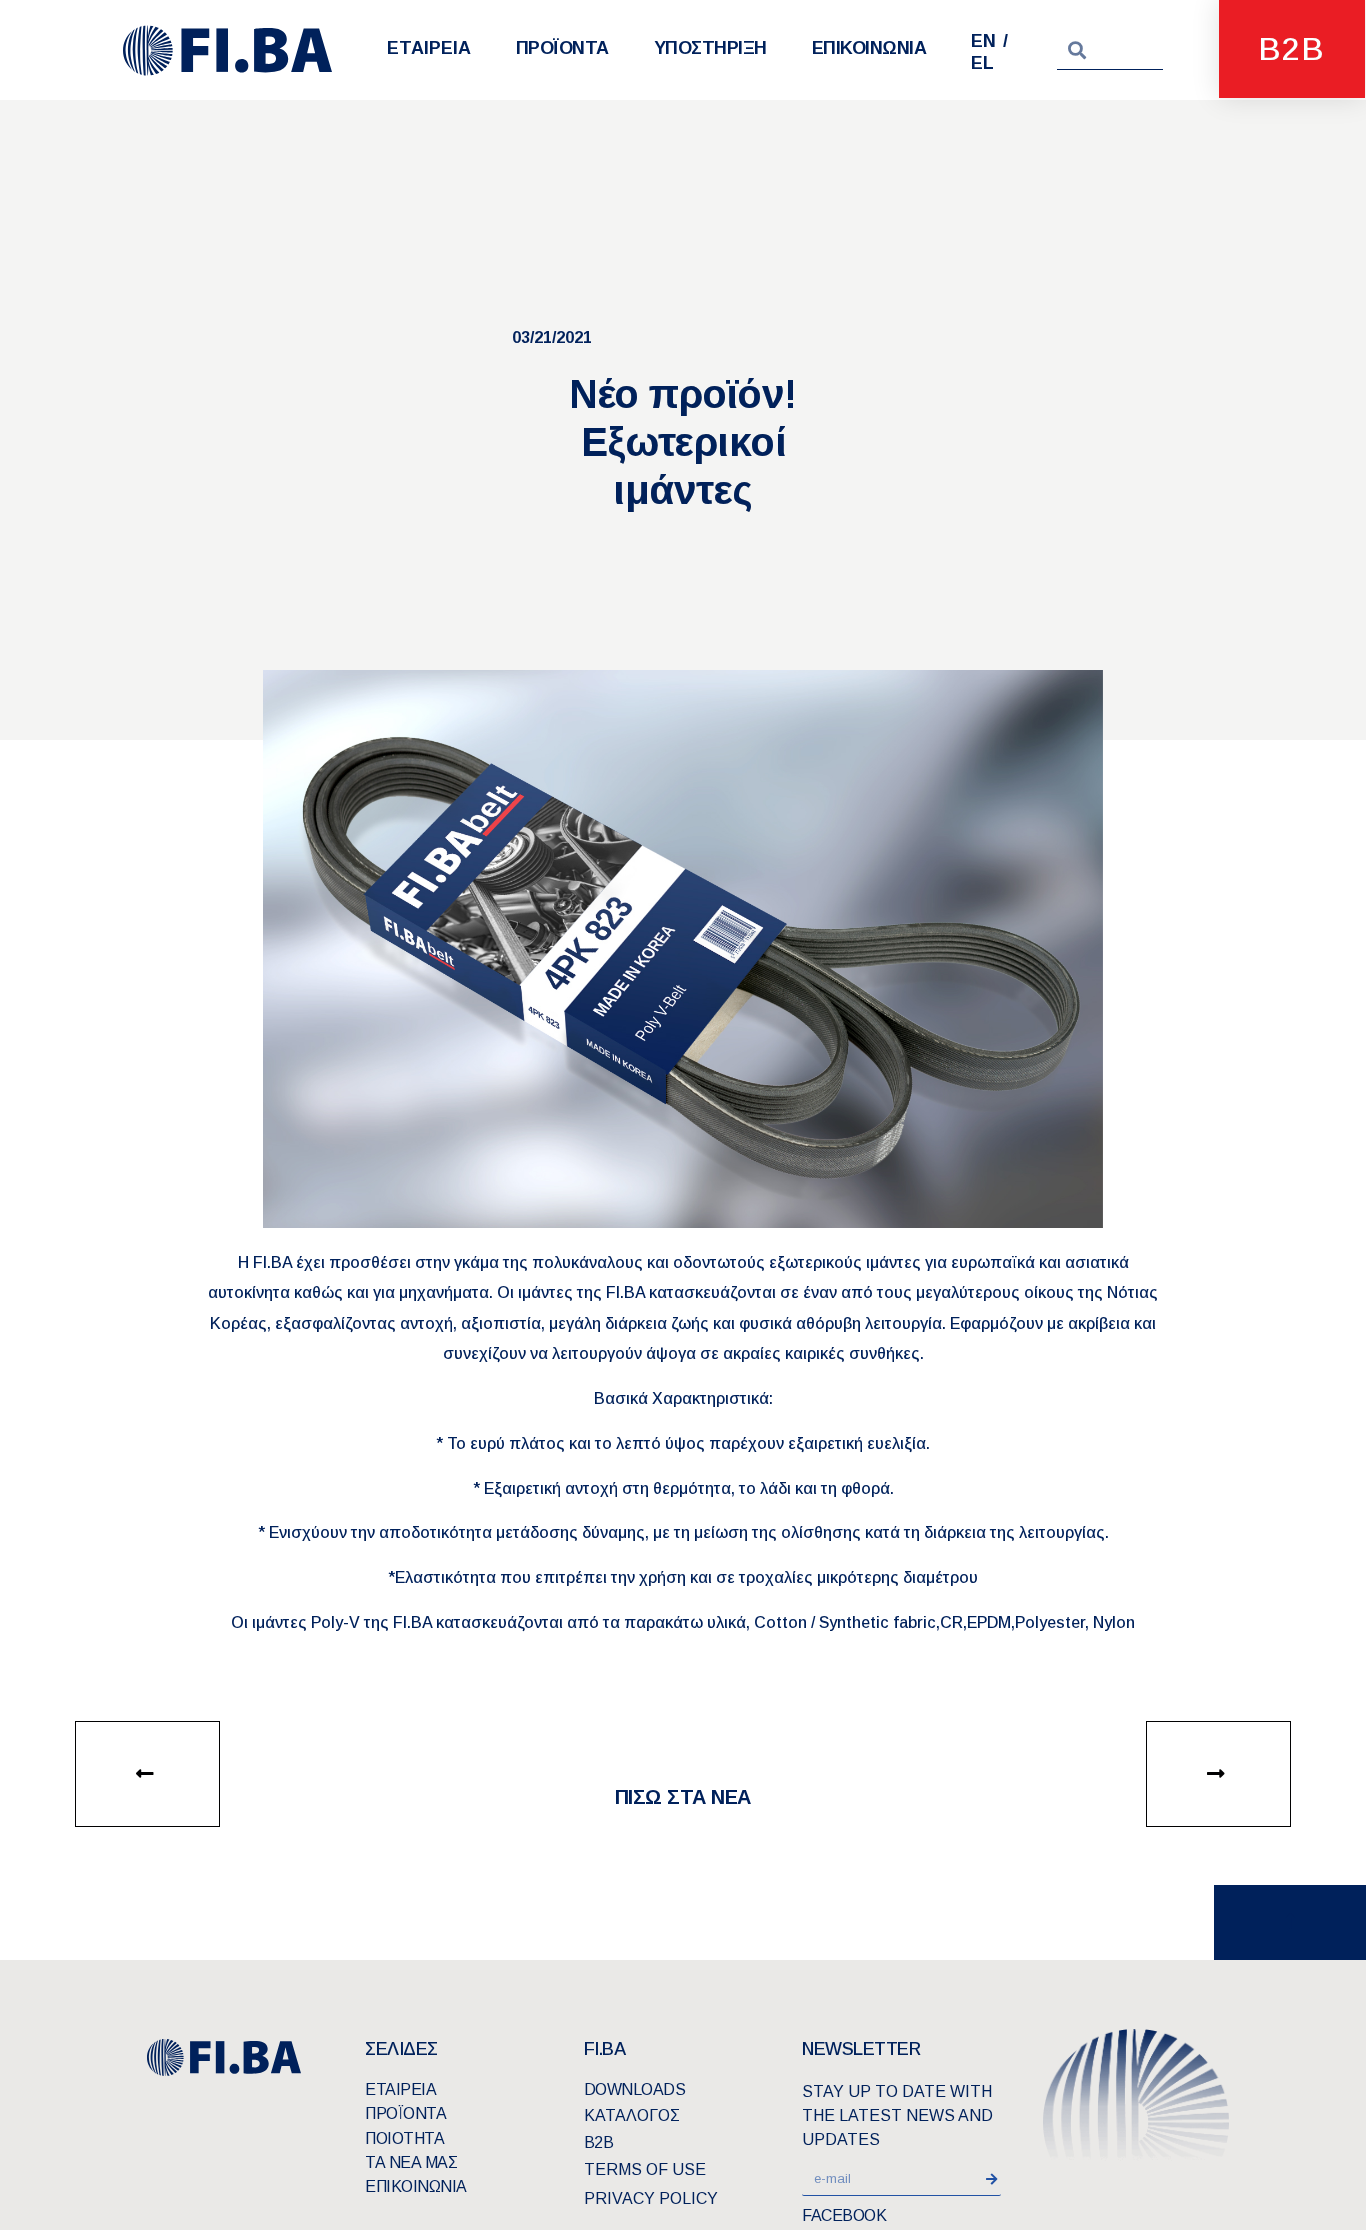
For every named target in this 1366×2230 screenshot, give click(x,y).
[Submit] (994, 2179)
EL (982, 63)
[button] (147, 1774)
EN (983, 41)
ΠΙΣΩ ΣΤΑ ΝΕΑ (683, 1797)
